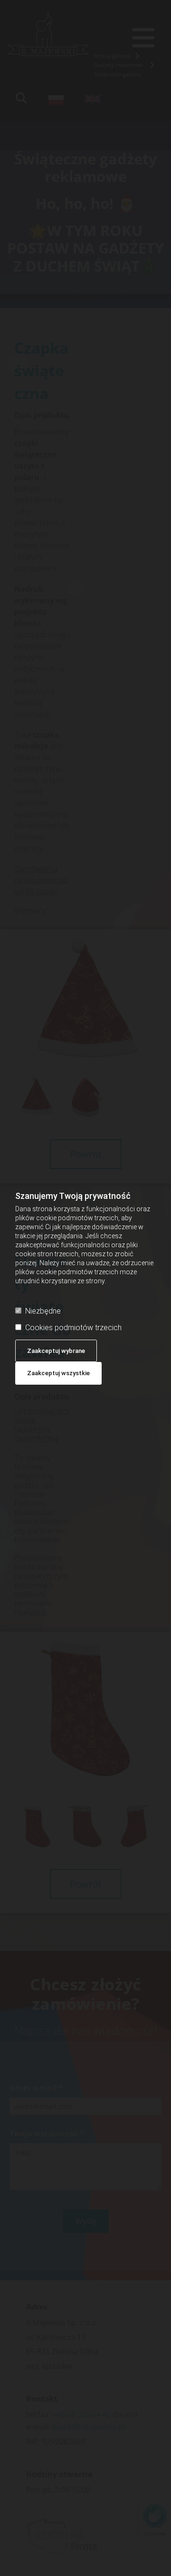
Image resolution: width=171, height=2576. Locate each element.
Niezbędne (43, 1311)
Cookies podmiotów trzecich (73, 1328)
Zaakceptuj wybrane (56, 1351)
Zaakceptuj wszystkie (58, 1373)
